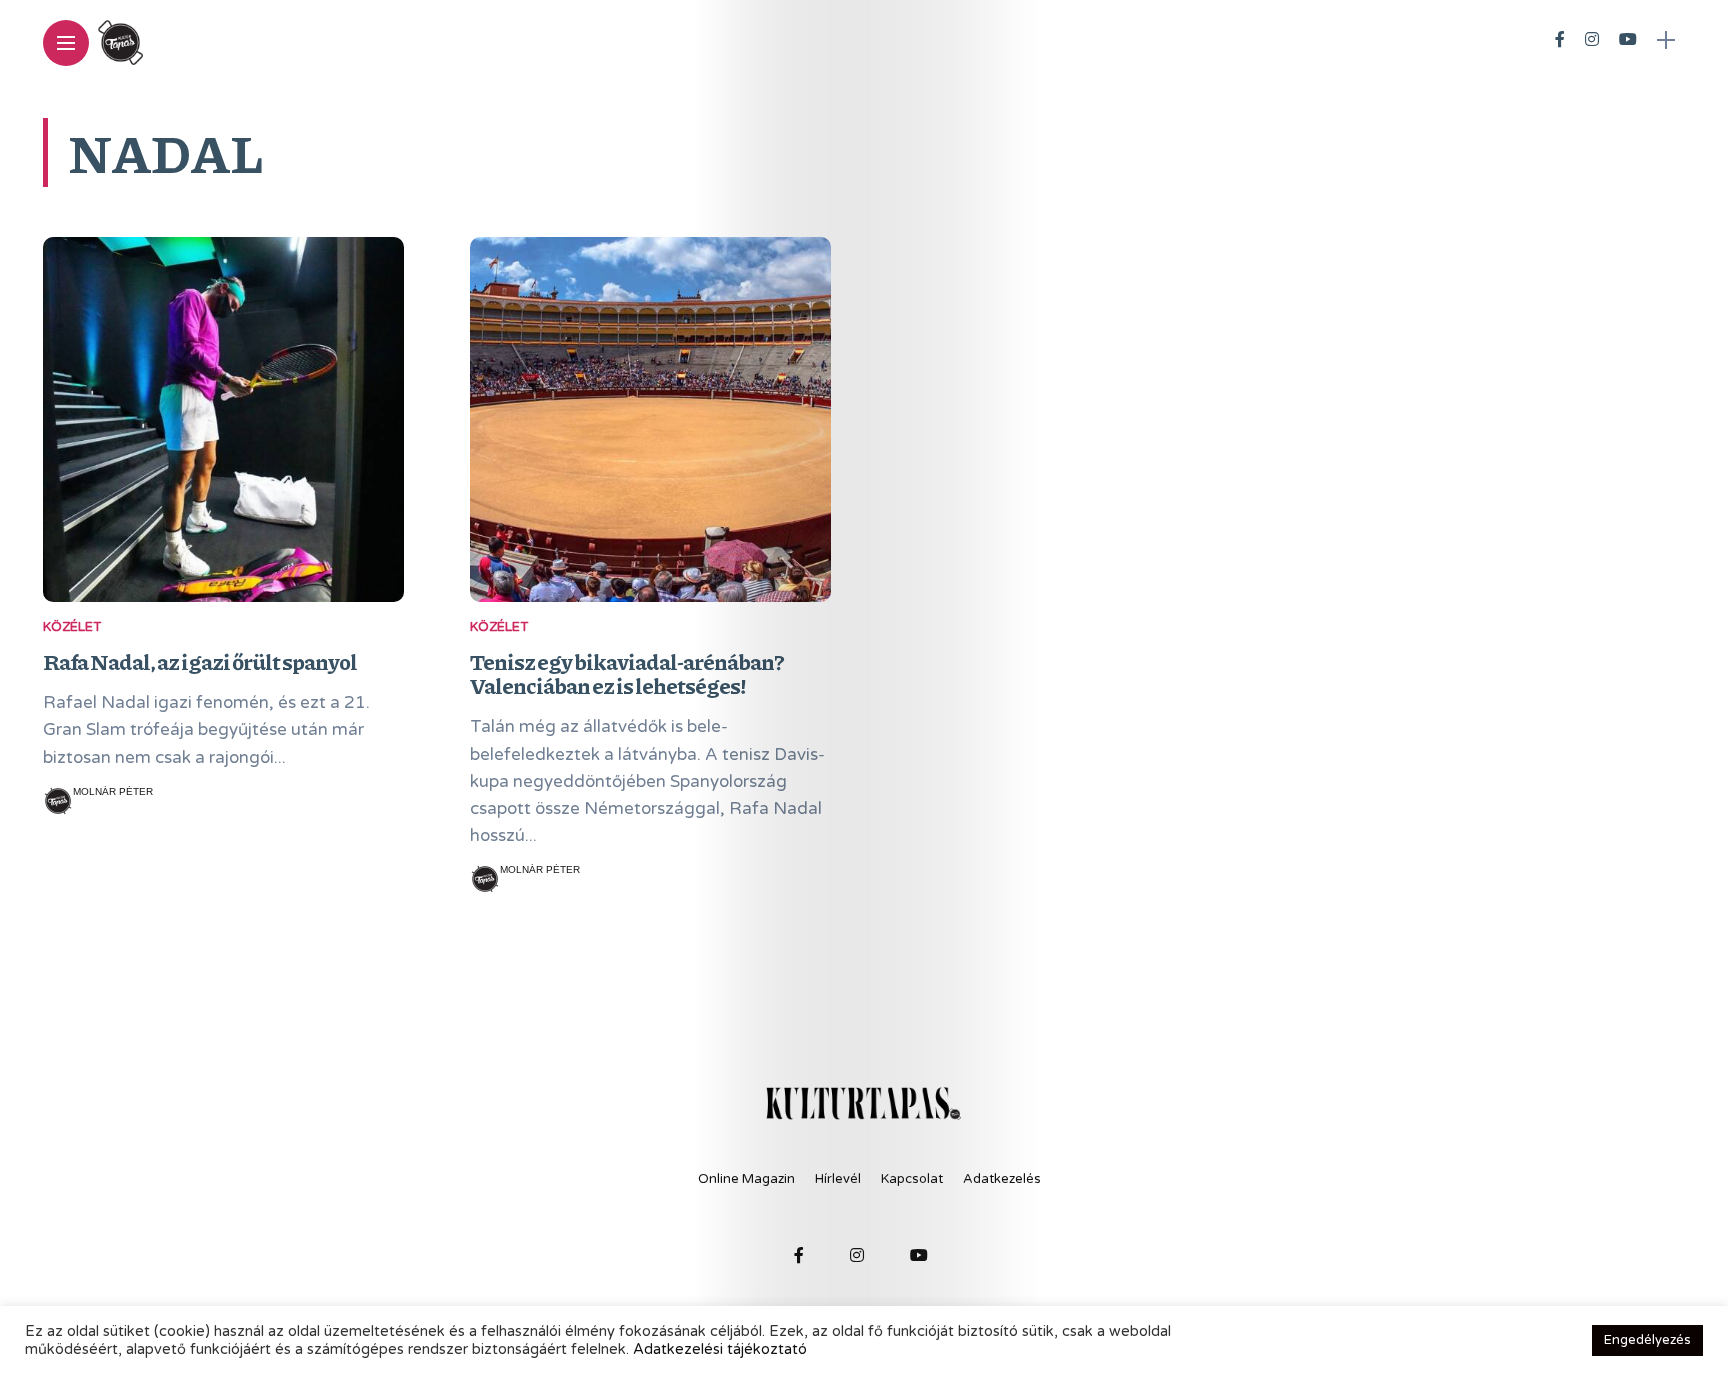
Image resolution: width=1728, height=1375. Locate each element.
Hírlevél (838, 1179)
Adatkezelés (1002, 1179)
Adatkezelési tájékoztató (720, 1349)
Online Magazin (746, 1179)
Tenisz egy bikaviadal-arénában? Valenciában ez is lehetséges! (626, 673)
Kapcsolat (912, 1179)
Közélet (72, 627)
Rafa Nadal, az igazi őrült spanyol (200, 661)
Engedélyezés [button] (1647, 1340)
